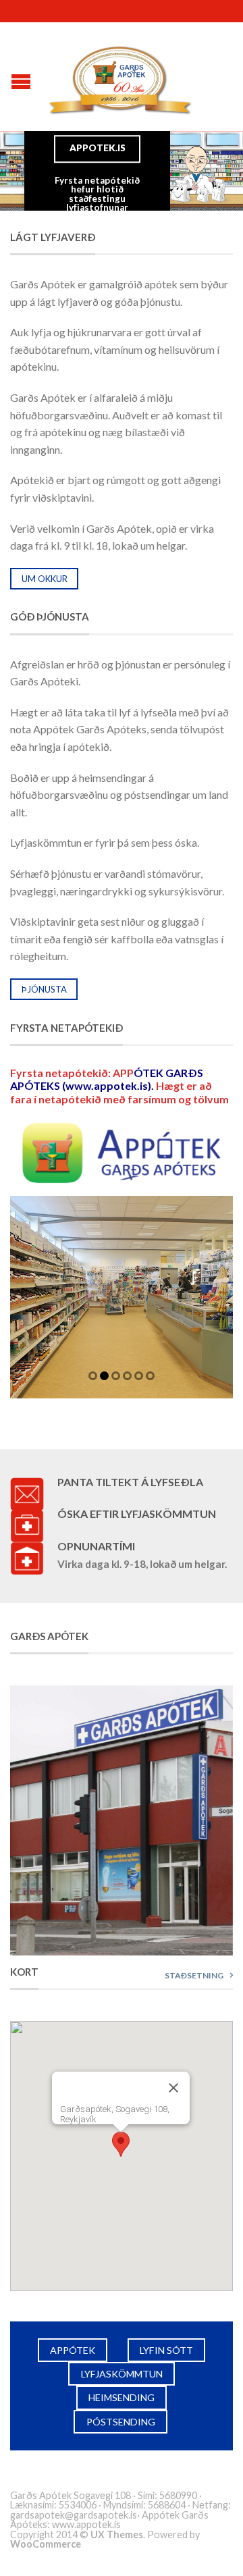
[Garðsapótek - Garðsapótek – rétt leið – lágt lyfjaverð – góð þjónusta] (122, 77)
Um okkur (45, 579)
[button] (121, 2144)
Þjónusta (44, 989)
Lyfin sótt (166, 2350)
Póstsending (121, 2422)
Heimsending (122, 2397)
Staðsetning (194, 1975)
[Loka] (173, 2088)
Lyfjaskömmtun (122, 2374)
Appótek (73, 2350)
